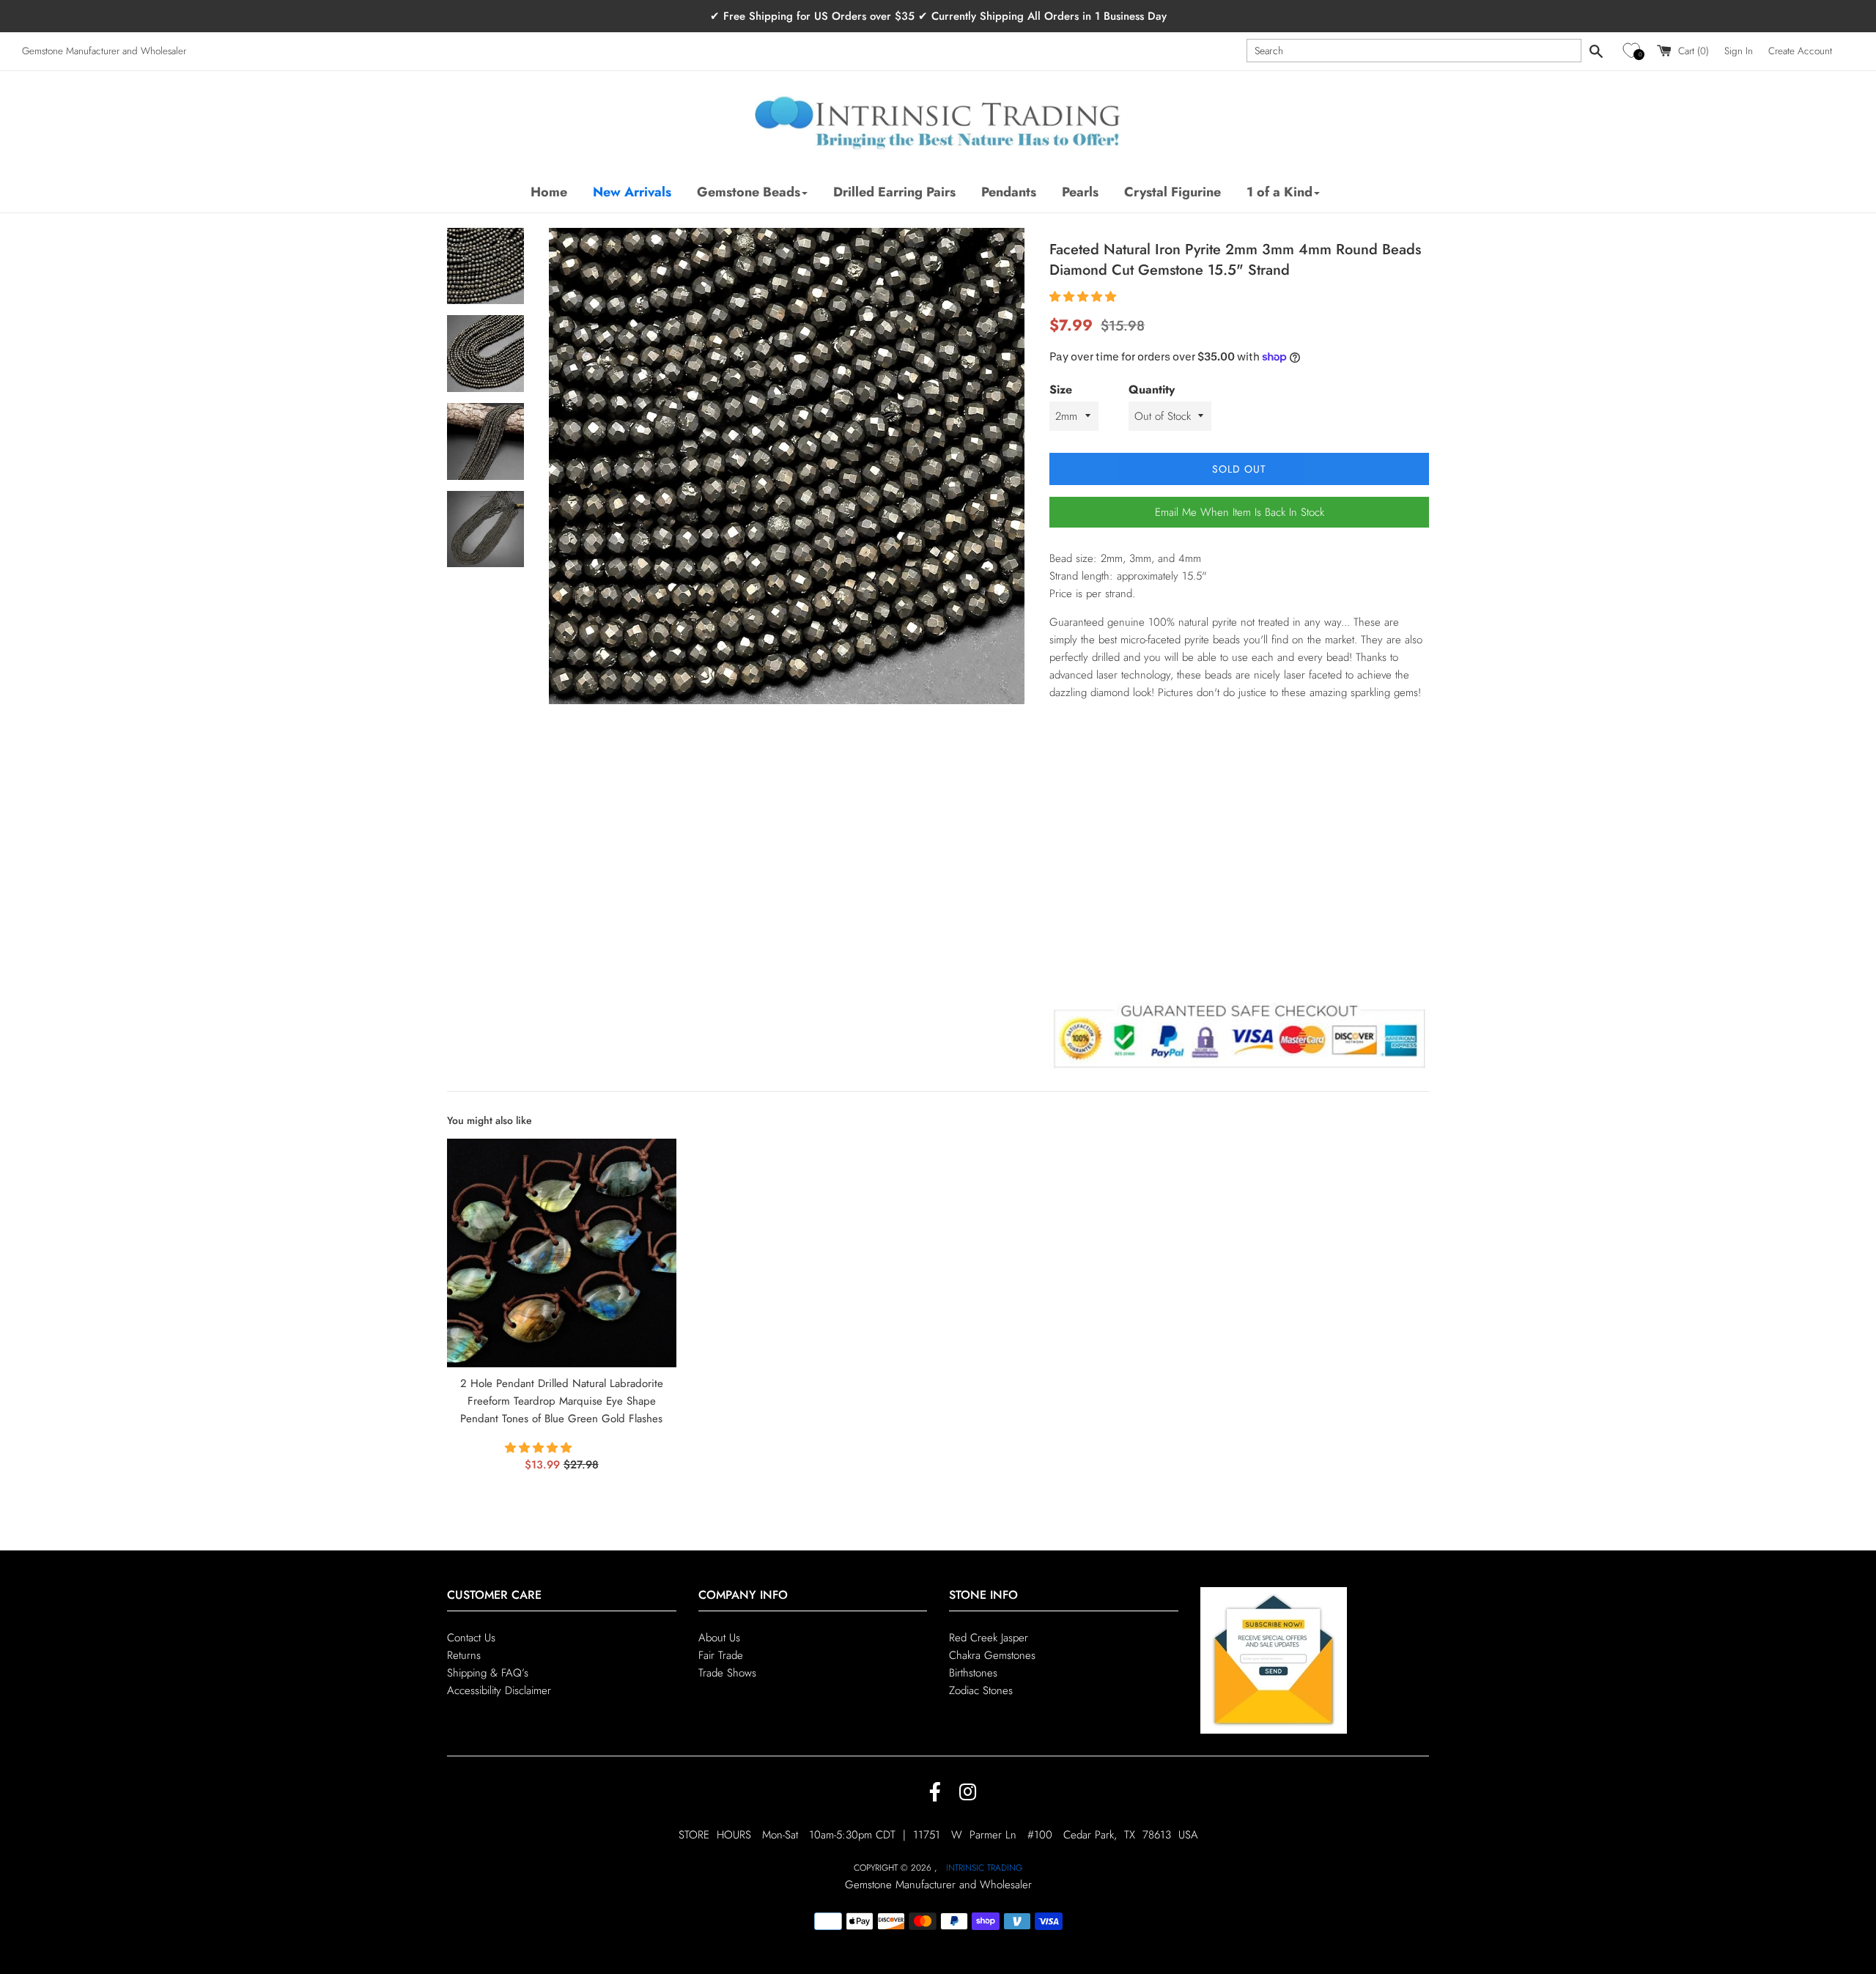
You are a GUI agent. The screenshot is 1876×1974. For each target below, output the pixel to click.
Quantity (1152, 389)
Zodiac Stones (981, 1690)
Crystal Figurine (1172, 192)
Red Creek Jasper (989, 1638)
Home (549, 192)
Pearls (1080, 192)
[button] (1634, 51)
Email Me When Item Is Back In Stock (1240, 512)
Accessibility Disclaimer (499, 1690)
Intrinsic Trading (984, 1868)
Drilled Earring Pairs (894, 192)
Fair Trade (721, 1655)
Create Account (1800, 51)
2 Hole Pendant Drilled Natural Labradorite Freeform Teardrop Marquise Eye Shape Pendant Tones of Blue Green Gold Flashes (562, 1401)
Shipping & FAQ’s (488, 1673)
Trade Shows (727, 1673)
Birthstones (973, 1673)
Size (1061, 389)
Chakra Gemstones (992, 1655)
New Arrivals (632, 192)
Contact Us (471, 1638)
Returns (464, 1655)
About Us (719, 1638)
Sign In (1739, 51)
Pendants (1009, 192)
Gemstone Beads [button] (749, 192)
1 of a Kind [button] (1279, 192)
